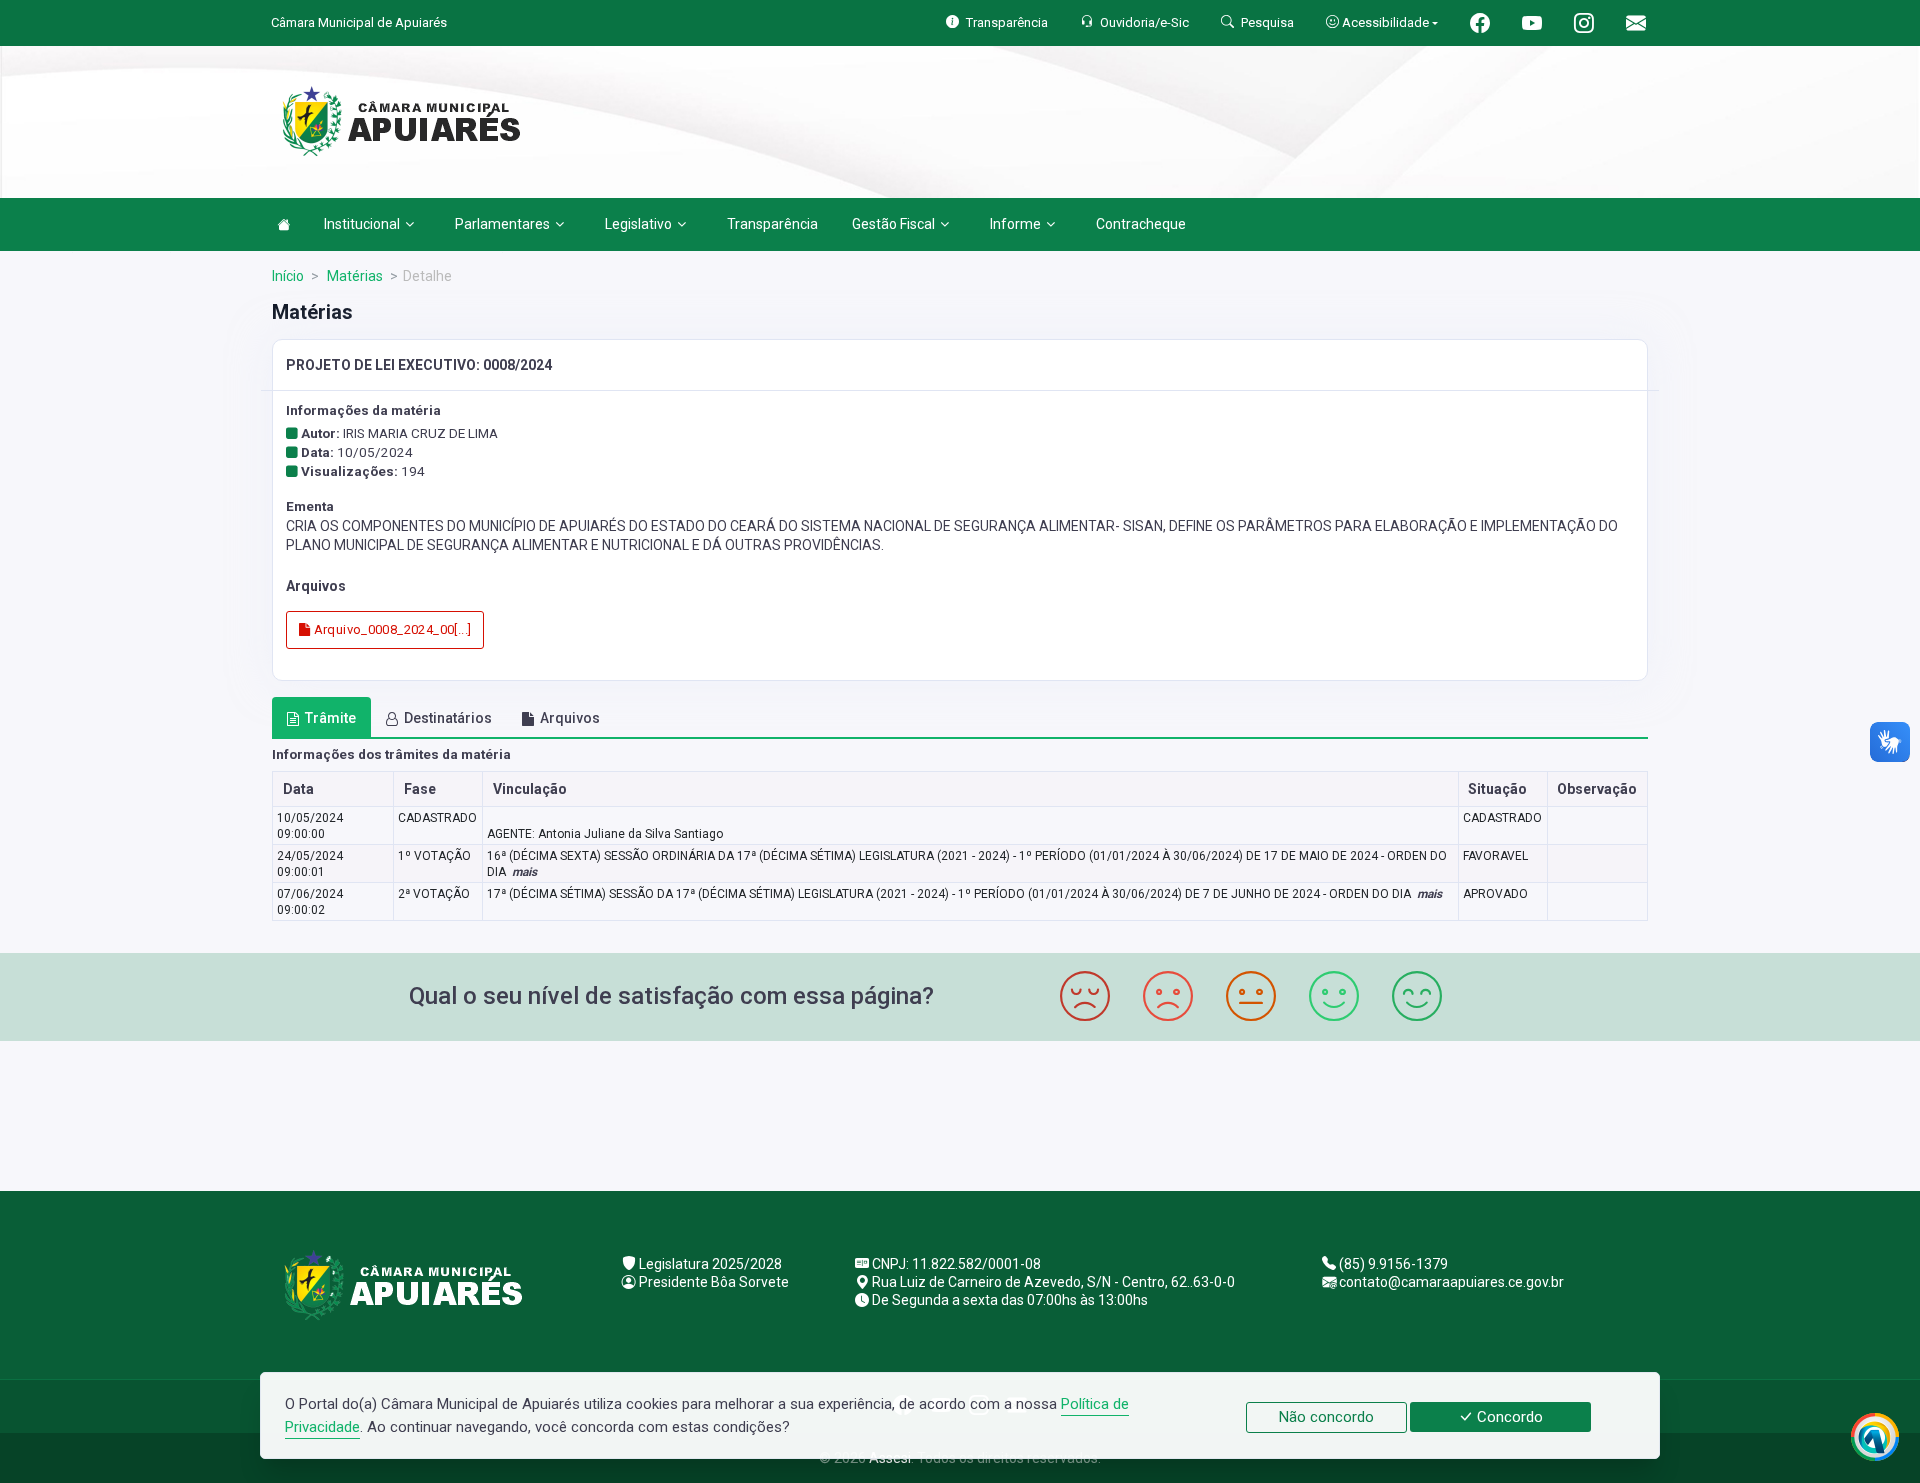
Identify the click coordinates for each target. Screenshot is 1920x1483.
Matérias (353, 276)
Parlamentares (502, 224)
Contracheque (1141, 224)
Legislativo (638, 224)
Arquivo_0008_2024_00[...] (390, 629)
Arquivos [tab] (570, 718)
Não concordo (1326, 1417)
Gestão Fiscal (893, 224)
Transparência (772, 224)
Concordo (1508, 1417)
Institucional (362, 224)
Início (288, 276)
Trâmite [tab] (330, 718)
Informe (1015, 224)
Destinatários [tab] (448, 718)
